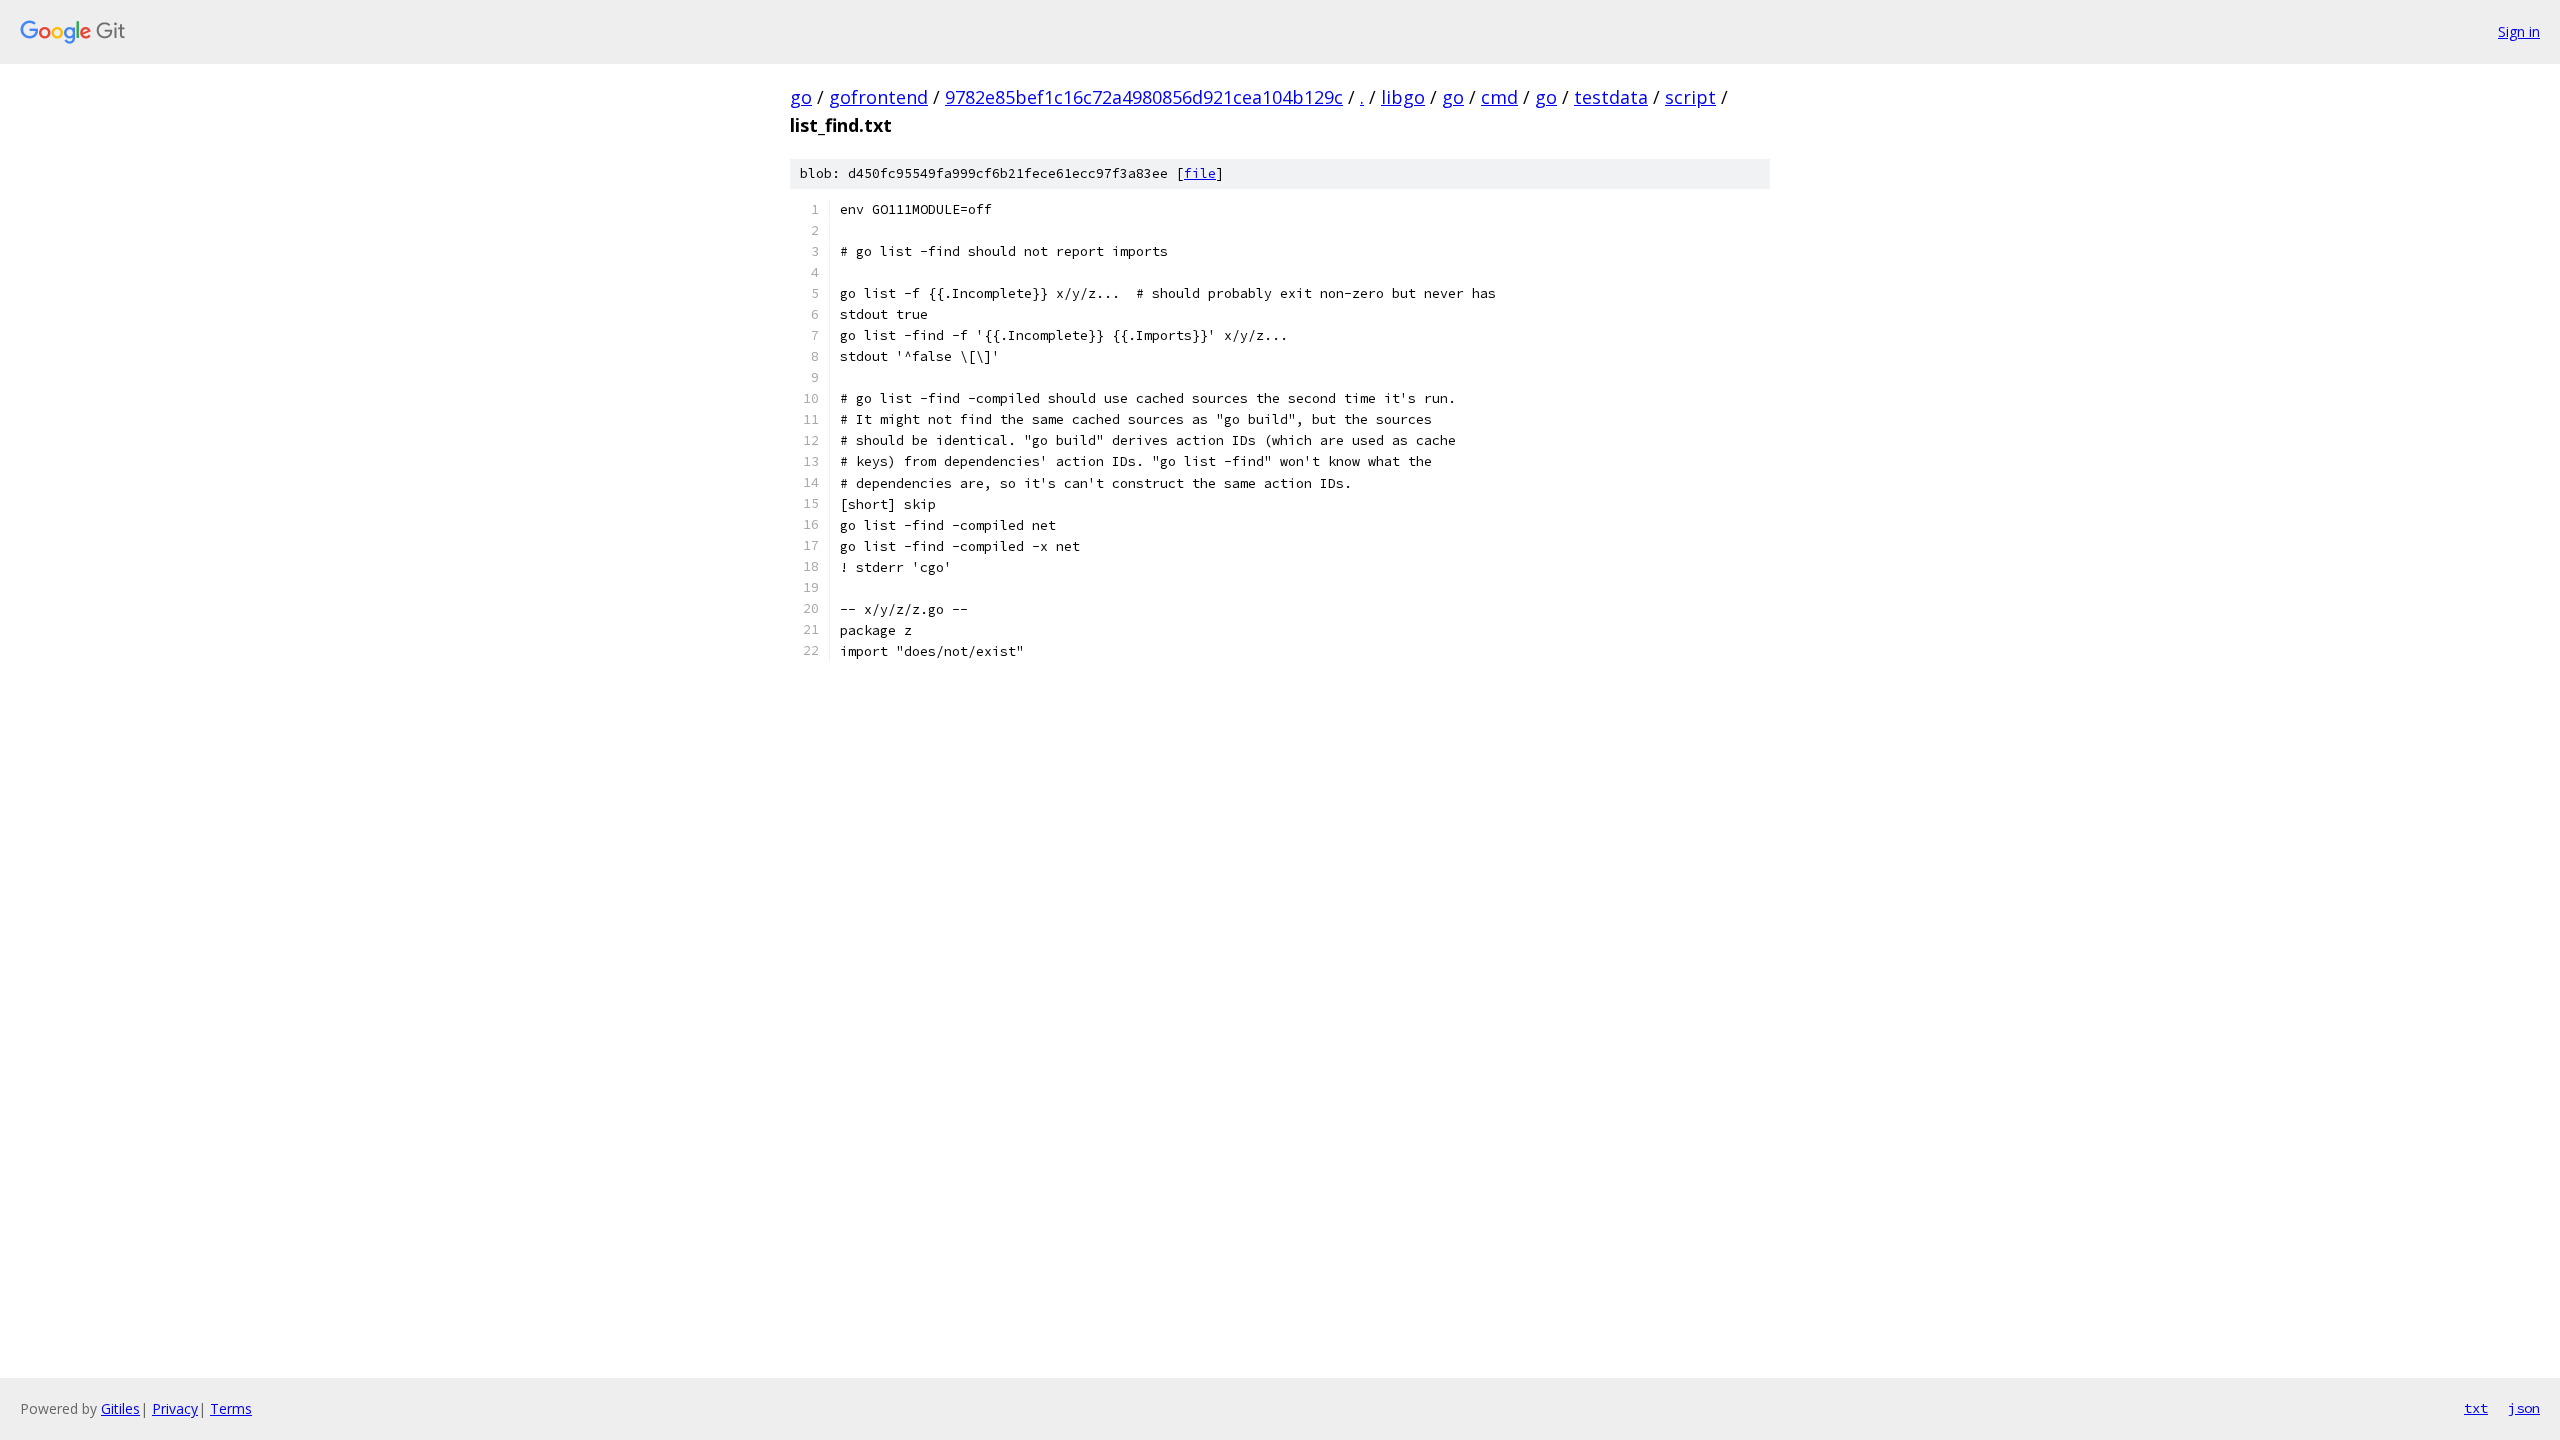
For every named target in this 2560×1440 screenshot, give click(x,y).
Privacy (175, 1408)
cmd (1499, 97)
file (1200, 173)
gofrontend (878, 97)
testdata (1611, 97)
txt (2476, 1408)
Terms (231, 1408)
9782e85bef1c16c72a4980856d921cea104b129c (1144, 97)
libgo (1403, 97)
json (2524, 1408)
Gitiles (120, 1408)
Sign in (2519, 31)
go (801, 97)
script (1690, 97)
